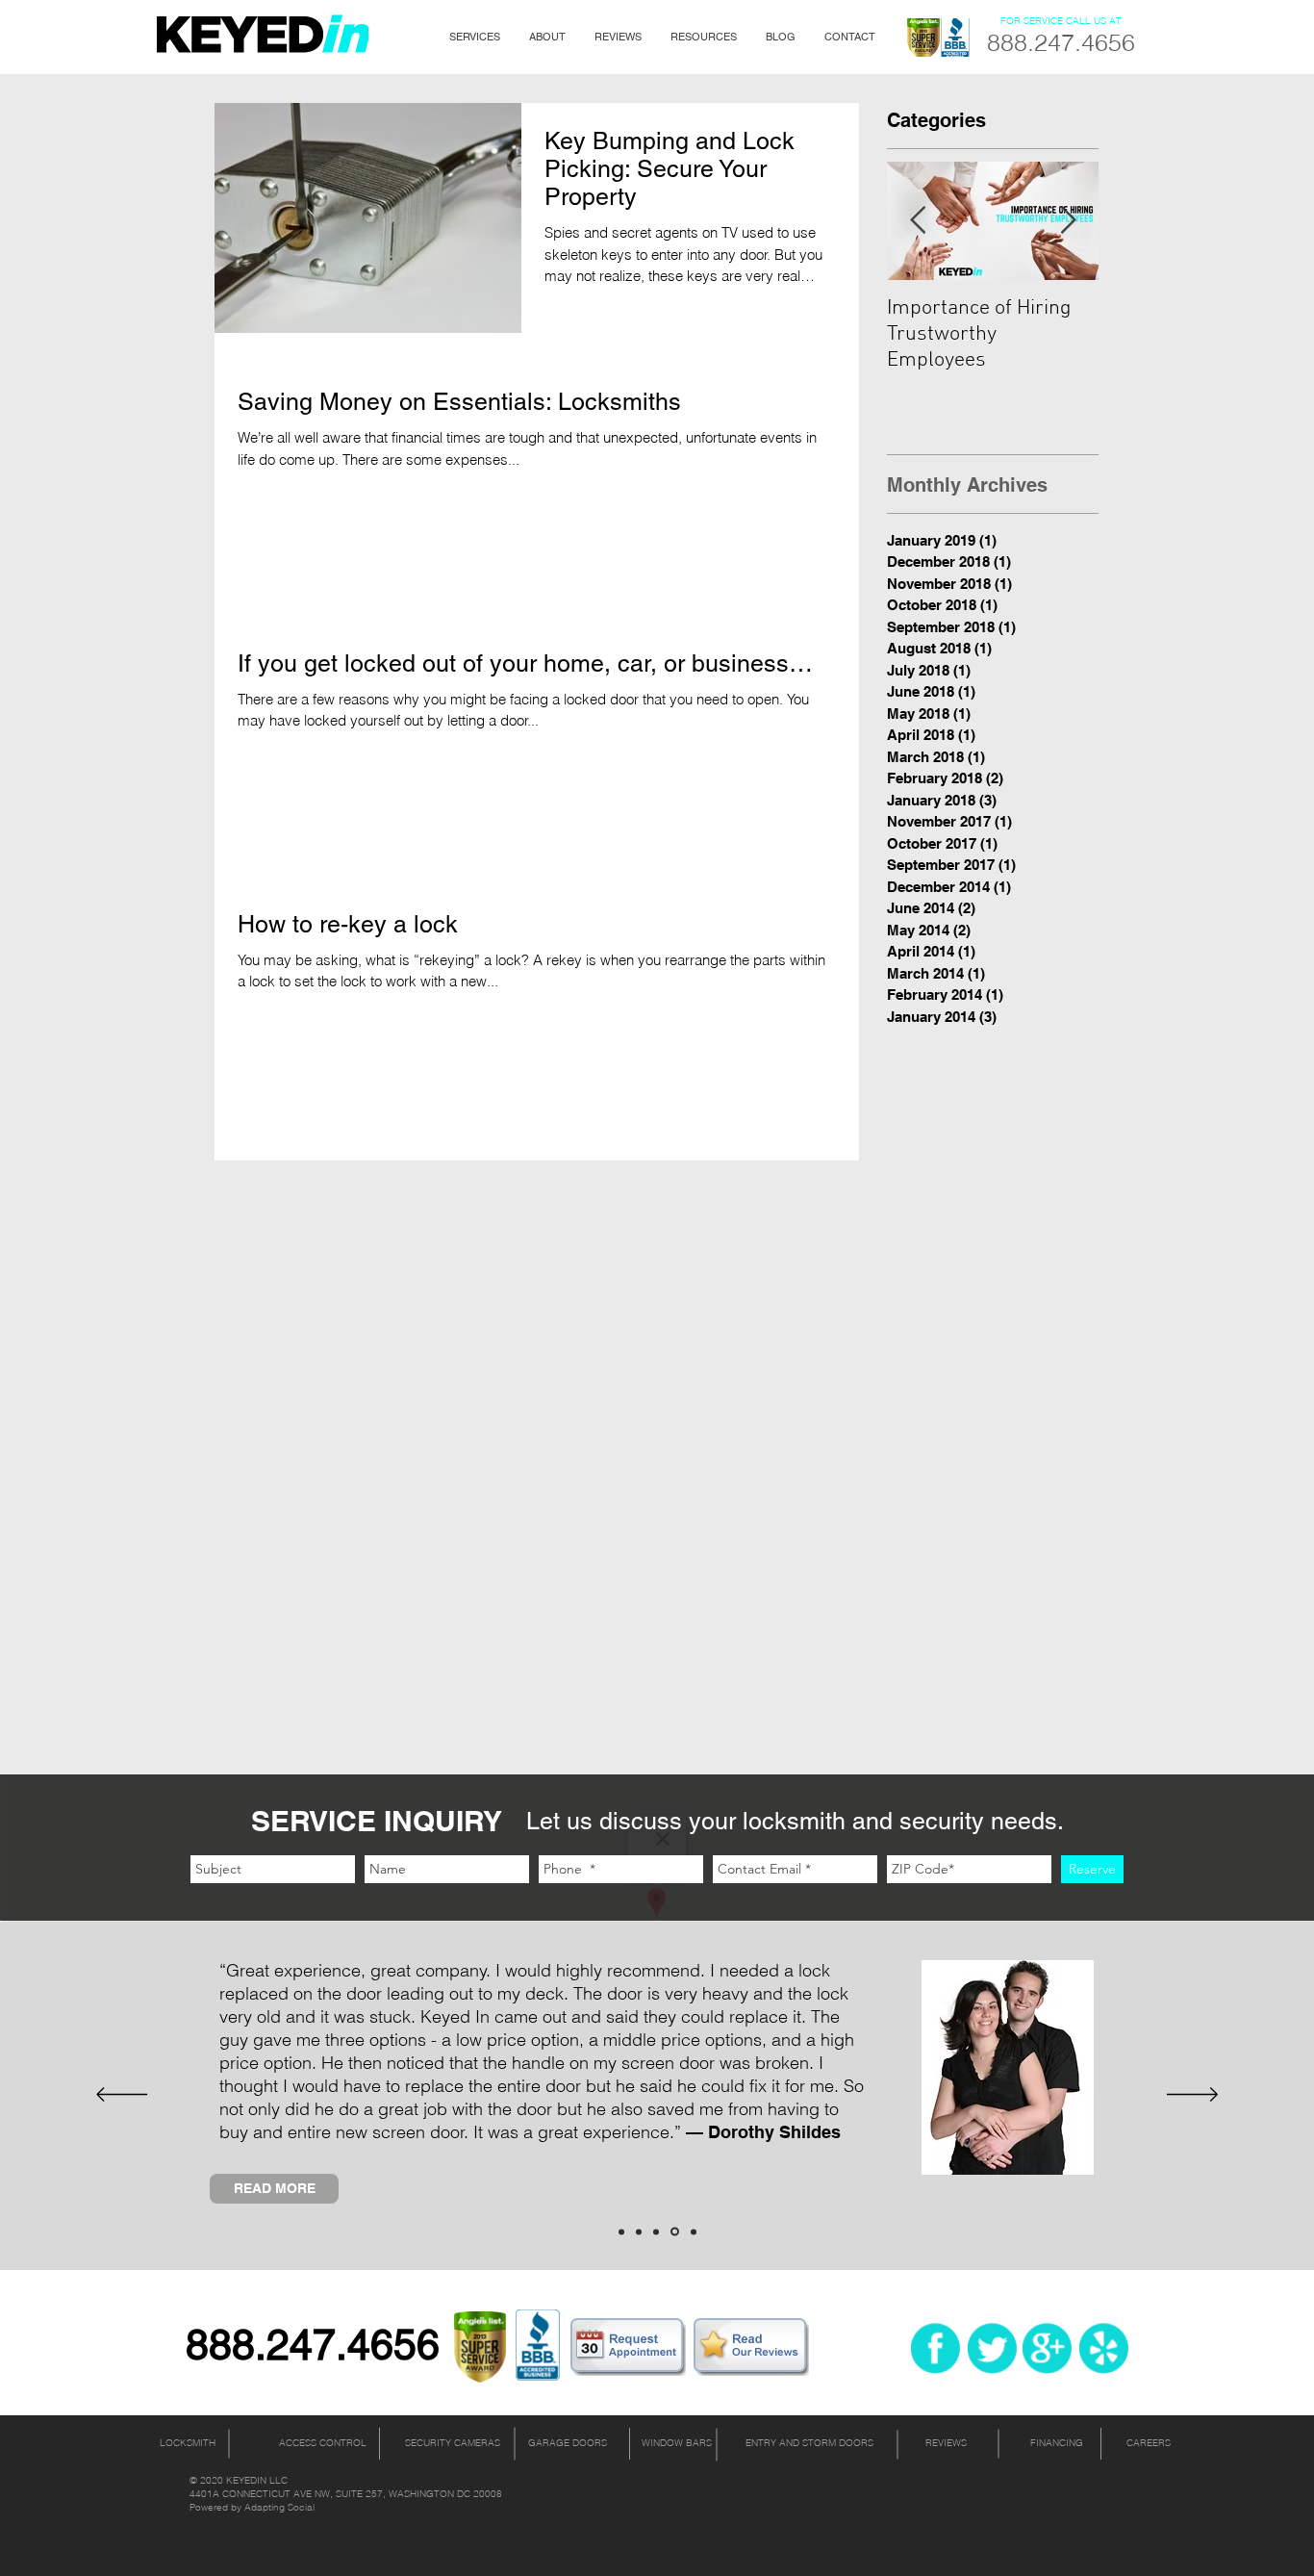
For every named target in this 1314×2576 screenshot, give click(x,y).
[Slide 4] (675, 2232)
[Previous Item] (918, 221)
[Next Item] (1068, 221)
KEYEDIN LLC (257, 2480)
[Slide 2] (639, 2232)
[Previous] (122, 2096)
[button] (475, 37)
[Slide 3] (656, 2232)
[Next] (1192, 2096)
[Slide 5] (694, 2232)
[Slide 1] (621, 2232)
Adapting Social (279, 2507)
